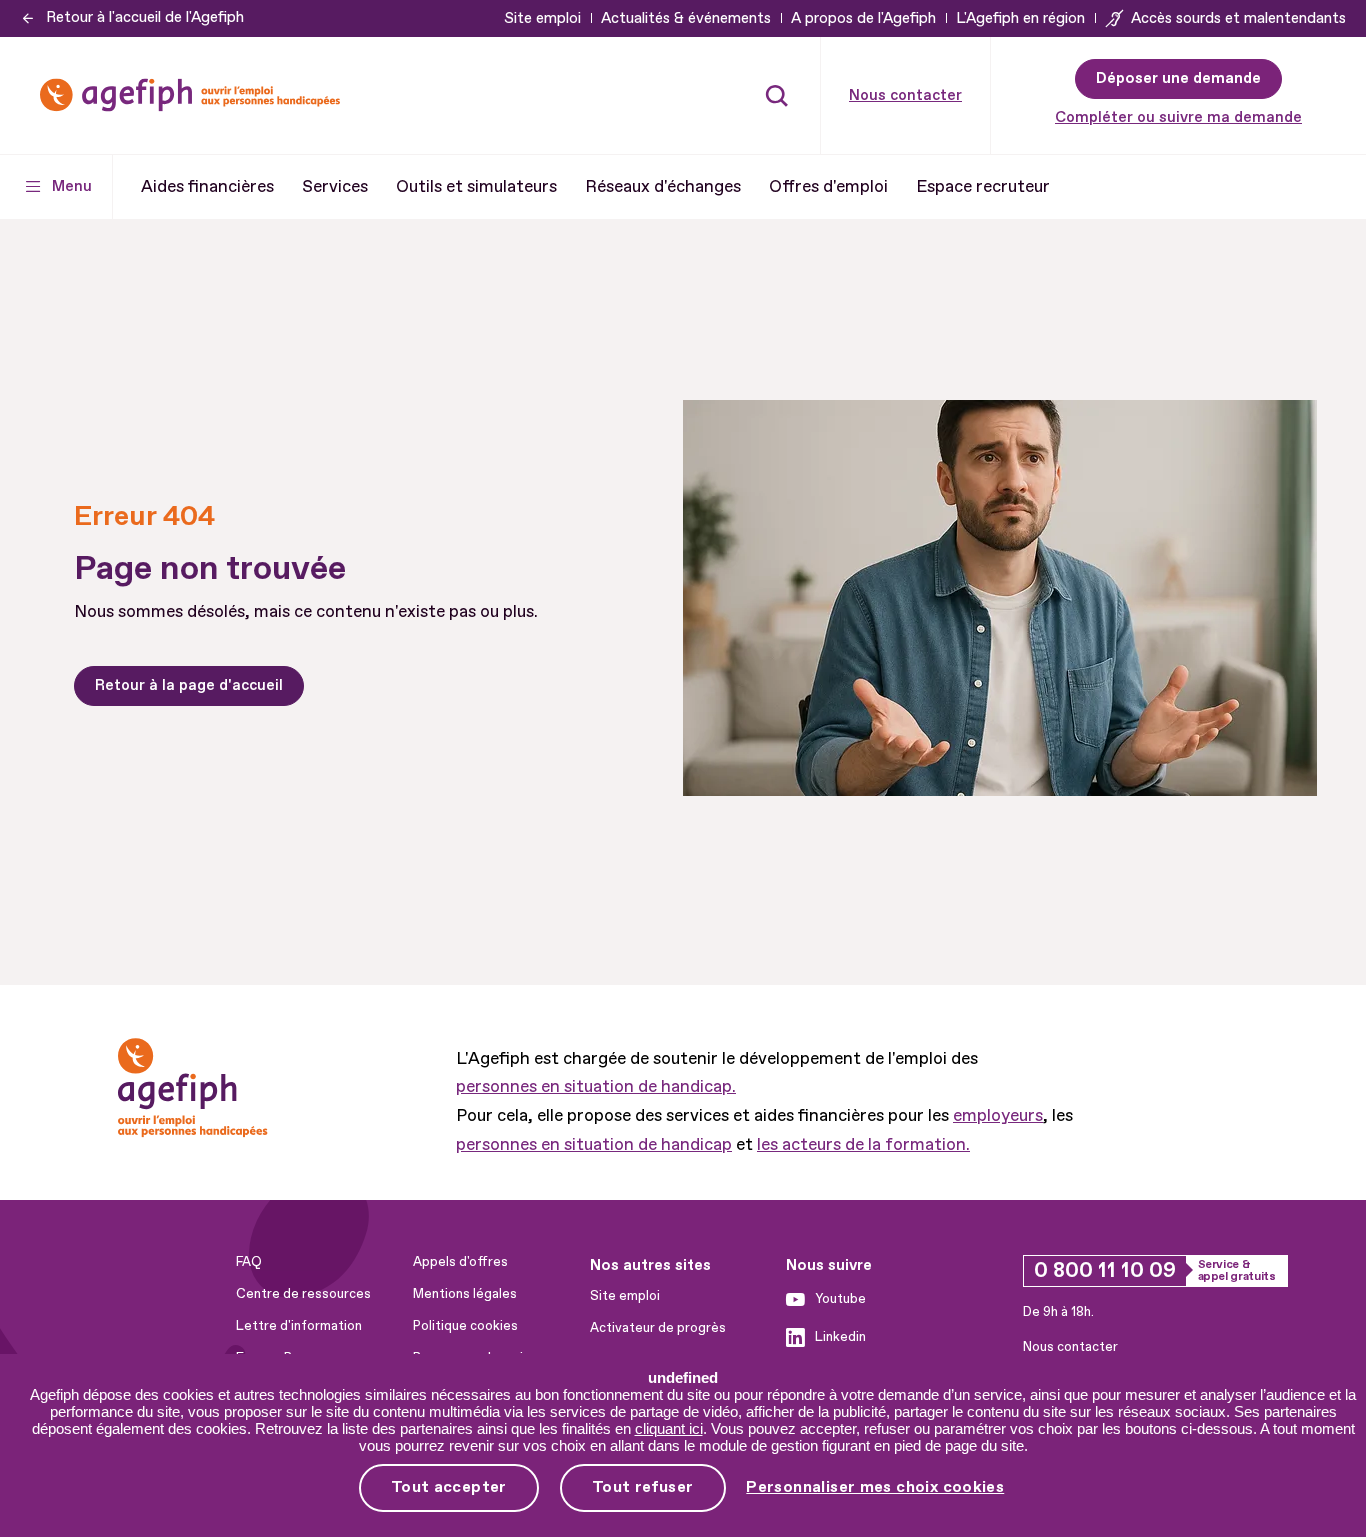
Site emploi (542, 18)
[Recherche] (777, 95)
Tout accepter (449, 1487)
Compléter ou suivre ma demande (1178, 117)
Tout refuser (643, 1487)
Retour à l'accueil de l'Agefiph (145, 17)
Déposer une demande (1178, 78)
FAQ (249, 1262)
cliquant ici (669, 1428)
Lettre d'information (299, 1326)
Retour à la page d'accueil (189, 685)
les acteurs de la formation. (863, 1144)
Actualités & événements (686, 18)
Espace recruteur (983, 186)
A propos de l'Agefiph (863, 18)
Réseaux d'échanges (663, 186)
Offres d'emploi (828, 186)
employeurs (998, 1115)
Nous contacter (905, 95)
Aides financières (207, 186)
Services (335, 186)
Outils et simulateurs (476, 186)
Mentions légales (465, 1294)
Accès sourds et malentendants (1238, 18)
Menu (72, 186)
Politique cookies (465, 1326)
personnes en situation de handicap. (596, 1086)
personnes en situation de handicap (594, 1144)
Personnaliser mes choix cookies (875, 1487)
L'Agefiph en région (1020, 18)
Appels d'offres (460, 1262)
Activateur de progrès (658, 1328)
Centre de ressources (303, 1294)
